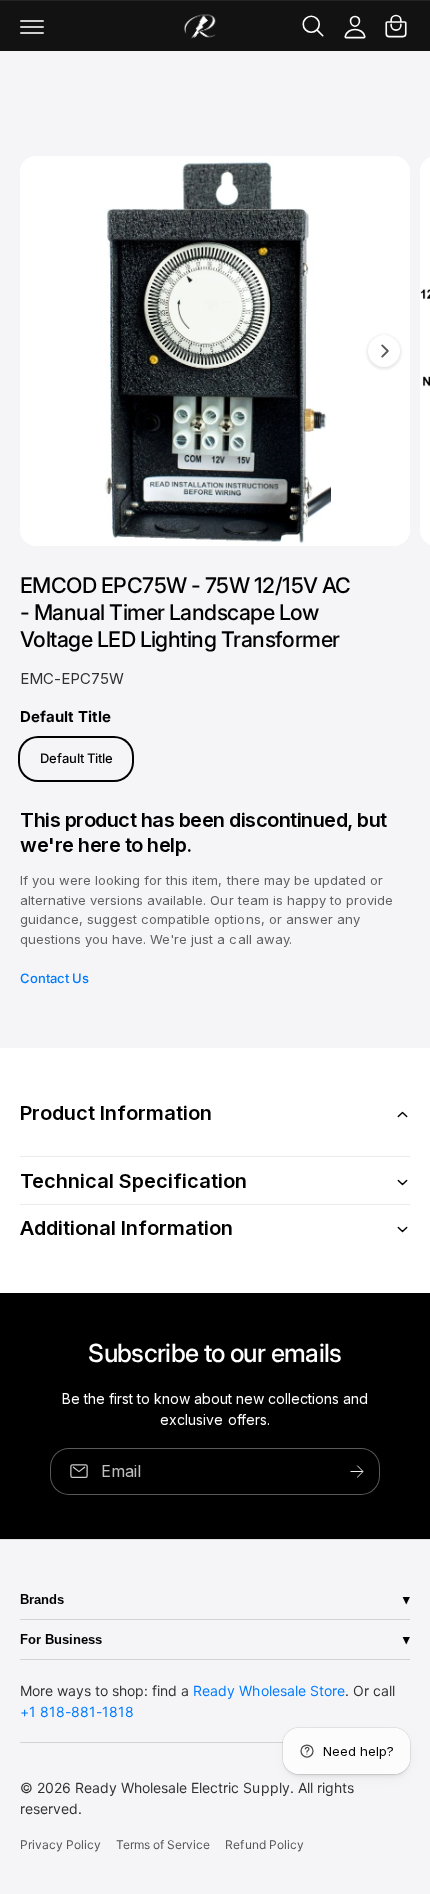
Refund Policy (264, 1844)
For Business (61, 1639)
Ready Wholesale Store (268, 1690)
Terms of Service (163, 1844)
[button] (32, 26)
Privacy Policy (60, 1844)
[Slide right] (384, 351)
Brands (42, 1599)
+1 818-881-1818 (77, 1711)
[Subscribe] (357, 1470)
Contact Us (54, 978)
